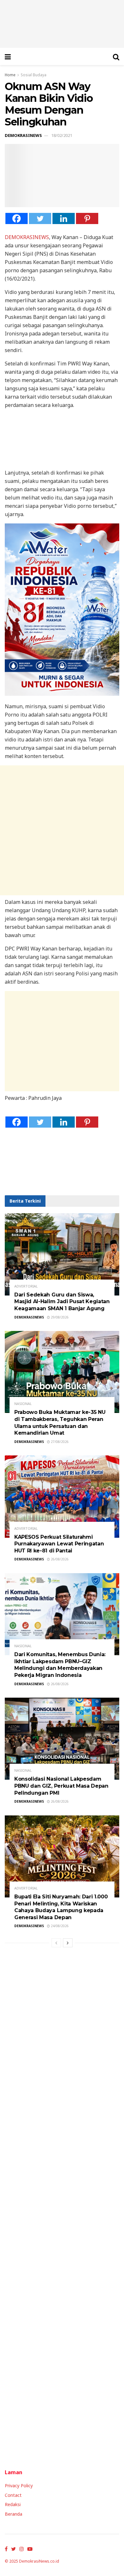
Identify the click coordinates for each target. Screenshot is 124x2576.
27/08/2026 (59, 1442)
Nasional (23, 1404)
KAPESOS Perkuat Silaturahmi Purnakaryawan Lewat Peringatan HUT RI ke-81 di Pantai (59, 1544)
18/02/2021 (62, 135)
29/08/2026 (59, 1317)
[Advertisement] (62, 830)
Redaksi (13, 2504)
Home (10, 75)
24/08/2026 (59, 1926)
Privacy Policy (19, 2486)
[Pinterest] (87, 218)
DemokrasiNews (23, 135)
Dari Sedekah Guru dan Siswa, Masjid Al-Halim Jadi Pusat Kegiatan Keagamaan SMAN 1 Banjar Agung (62, 1302)
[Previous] (56, 1943)
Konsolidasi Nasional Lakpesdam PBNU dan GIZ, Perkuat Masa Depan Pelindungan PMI (61, 1786)
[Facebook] (17, 218)
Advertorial (26, 1286)
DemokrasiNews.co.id (39, 2561)
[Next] (68, 1943)
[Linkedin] (64, 218)
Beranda (14, 2514)
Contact (13, 2495)
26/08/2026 (59, 1559)
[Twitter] (40, 218)
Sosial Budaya (34, 75)
